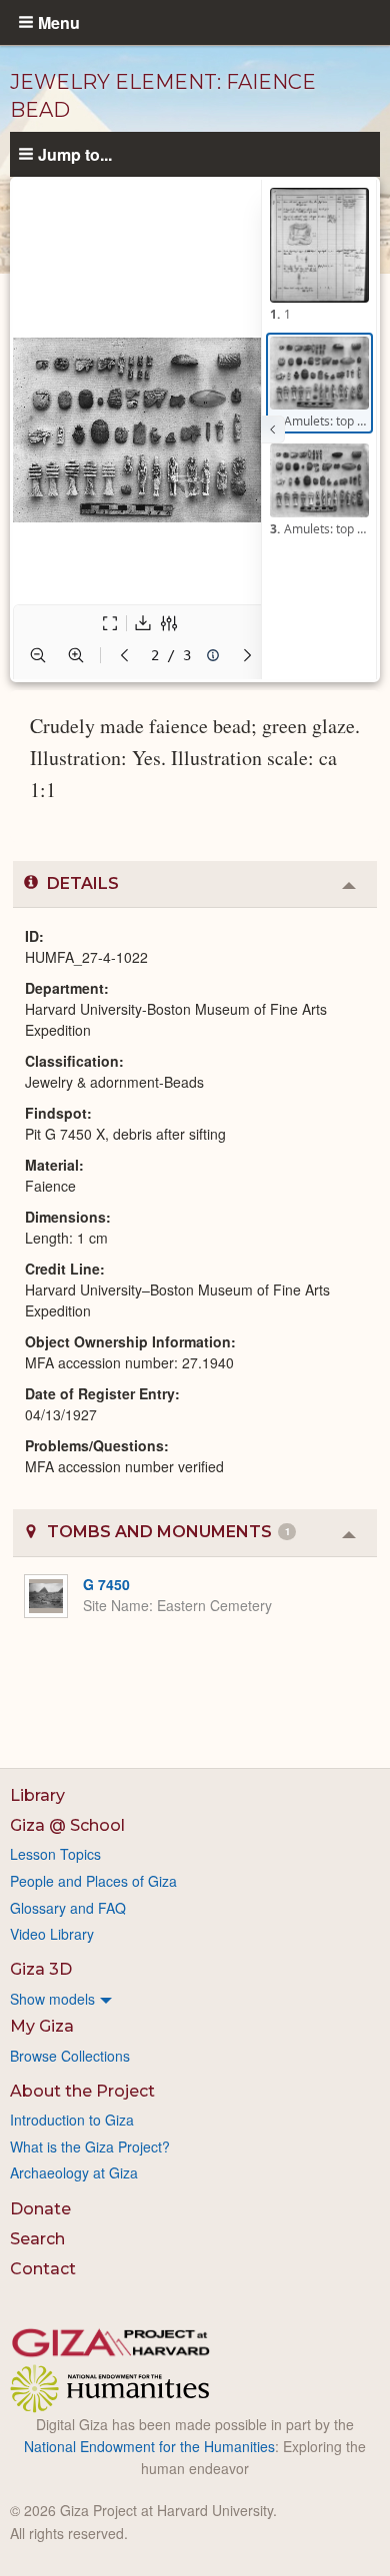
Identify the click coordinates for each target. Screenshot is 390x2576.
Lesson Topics (55, 1854)
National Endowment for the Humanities (149, 2446)
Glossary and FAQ (68, 1908)
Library (37, 1795)
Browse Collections (70, 2056)
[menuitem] (195, 1999)
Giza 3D (41, 1969)
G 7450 (106, 1584)
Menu (59, 22)
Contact (43, 2269)
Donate (40, 2209)
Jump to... (75, 154)
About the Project (82, 2091)
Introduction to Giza (72, 2120)
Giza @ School (67, 1825)
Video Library (52, 1934)
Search (37, 2239)
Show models (52, 1999)
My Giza (42, 2026)
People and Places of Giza (93, 1881)
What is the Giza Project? (90, 2147)
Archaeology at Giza (74, 2172)
